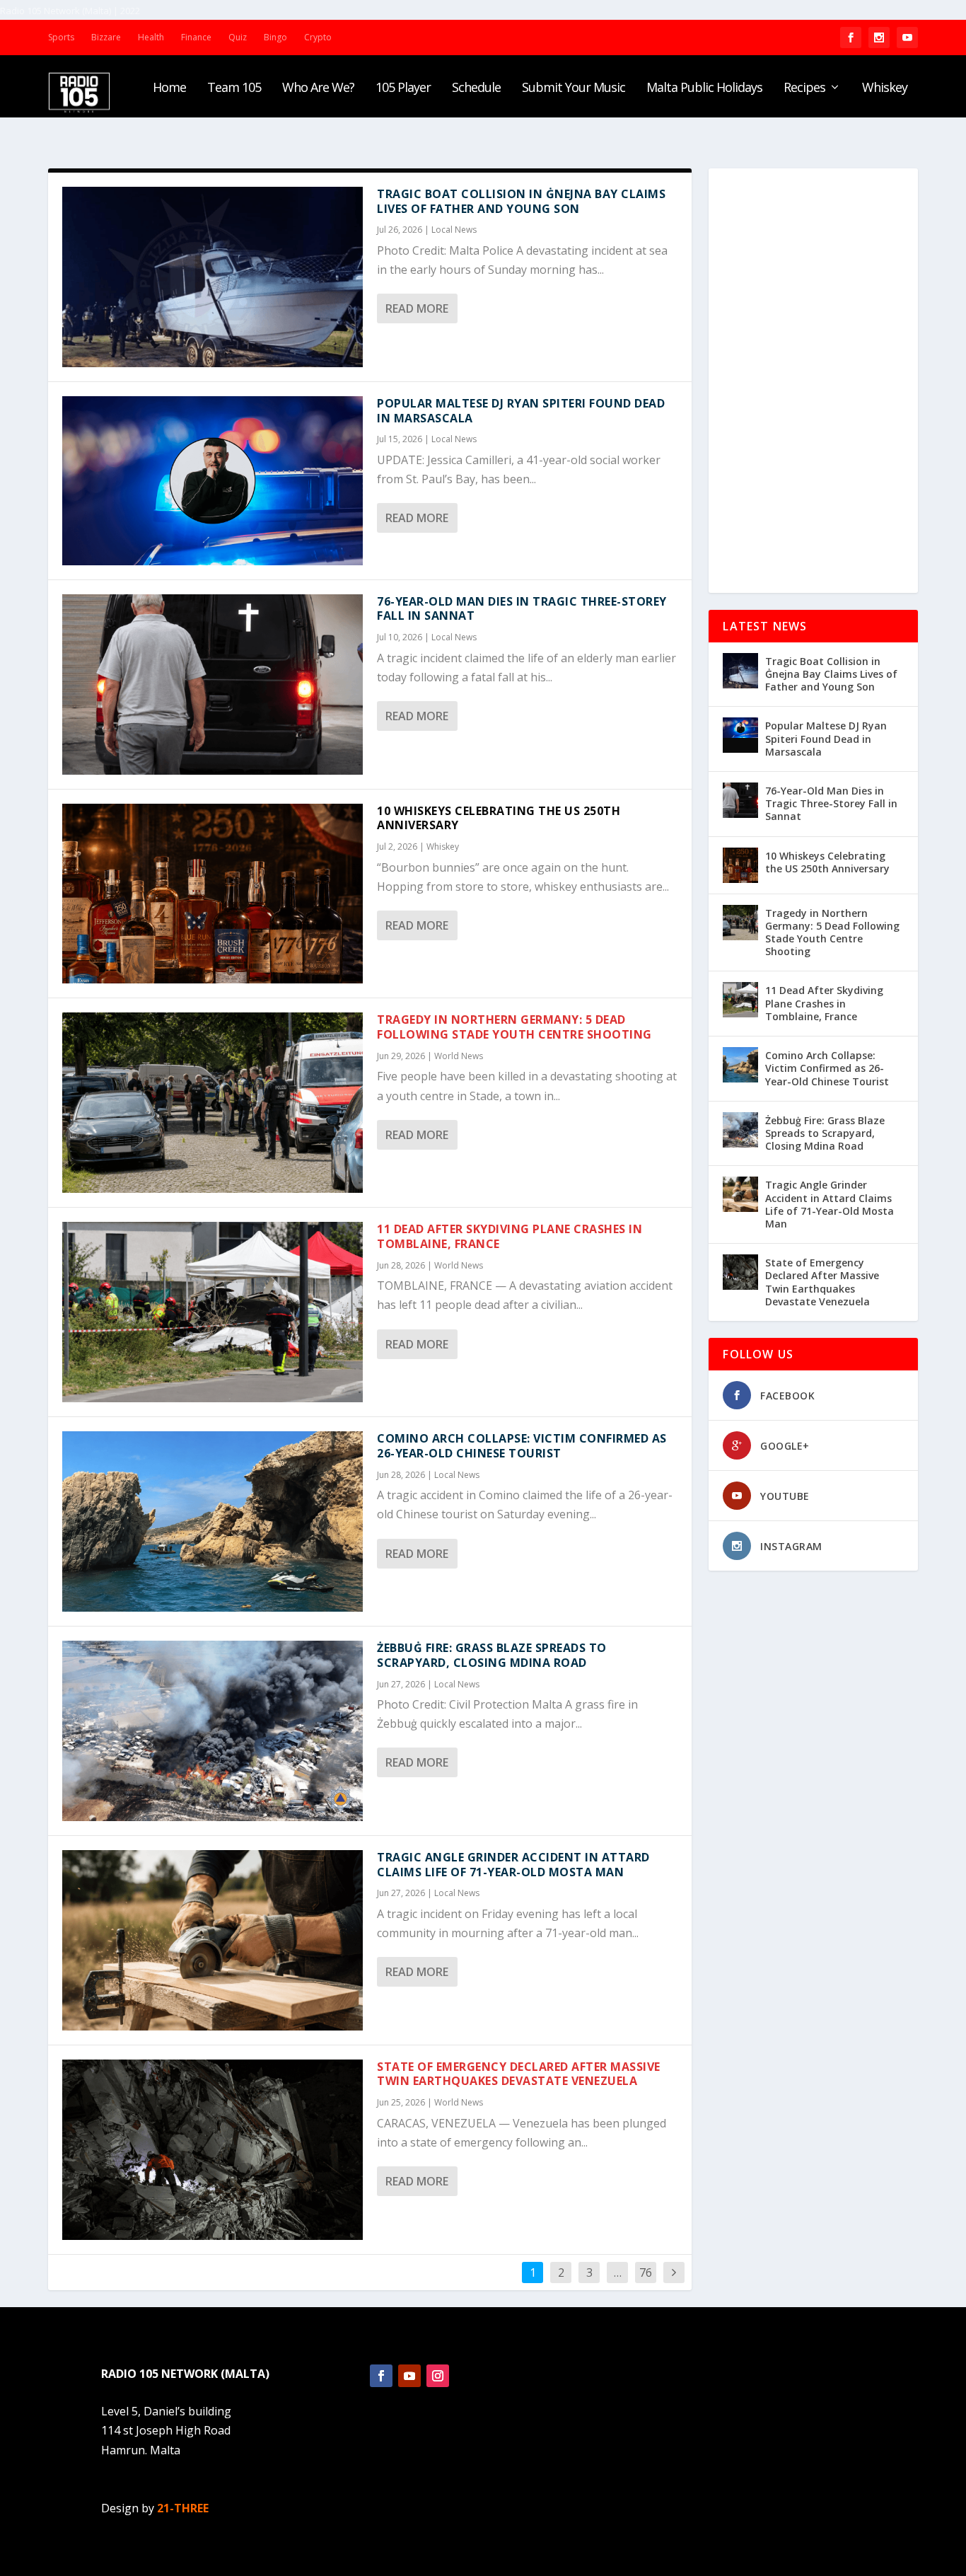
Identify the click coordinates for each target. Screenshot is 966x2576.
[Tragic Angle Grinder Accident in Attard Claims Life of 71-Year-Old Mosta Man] (213, 1940)
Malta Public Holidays (704, 88)
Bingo (275, 37)
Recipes (804, 88)
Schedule (476, 88)
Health (151, 37)
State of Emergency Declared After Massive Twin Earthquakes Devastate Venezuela (519, 2074)
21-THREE (183, 2508)
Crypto (318, 37)
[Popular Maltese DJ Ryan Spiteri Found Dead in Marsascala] (213, 481)
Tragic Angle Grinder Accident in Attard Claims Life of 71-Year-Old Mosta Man (513, 1865)
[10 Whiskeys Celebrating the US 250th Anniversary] (213, 894)
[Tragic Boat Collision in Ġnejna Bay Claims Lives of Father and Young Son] (213, 277)
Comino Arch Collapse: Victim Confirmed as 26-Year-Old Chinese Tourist (522, 1446)
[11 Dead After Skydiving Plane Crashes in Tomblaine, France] (213, 1312)
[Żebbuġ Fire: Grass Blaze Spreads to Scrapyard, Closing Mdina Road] (213, 1731)
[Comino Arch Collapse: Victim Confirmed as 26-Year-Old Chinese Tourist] (213, 1521)
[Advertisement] (813, 381)
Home (169, 88)
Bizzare (106, 37)
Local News (454, 230)
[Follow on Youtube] (409, 2376)
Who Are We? (318, 88)
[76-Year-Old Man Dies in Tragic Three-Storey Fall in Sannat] (213, 685)
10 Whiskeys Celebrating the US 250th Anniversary (499, 818)
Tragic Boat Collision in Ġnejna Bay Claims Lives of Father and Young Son (521, 201)
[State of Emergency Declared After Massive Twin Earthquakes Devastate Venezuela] (213, 2150)
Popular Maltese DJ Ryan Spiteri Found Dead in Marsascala (521, 411)
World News (459, 1056)
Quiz (238, 37)
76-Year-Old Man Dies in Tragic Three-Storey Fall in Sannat (522, 609)
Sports (61, 37)
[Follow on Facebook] (381, 2376)
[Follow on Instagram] (438, 2376)
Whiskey (885, 88)
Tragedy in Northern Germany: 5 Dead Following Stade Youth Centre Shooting (514, 1027)
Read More (417, 308)
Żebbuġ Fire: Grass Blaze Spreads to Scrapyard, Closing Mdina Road (492, 1655)
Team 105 (234, 88)
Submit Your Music (574, 88)
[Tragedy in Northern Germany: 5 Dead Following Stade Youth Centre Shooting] (213, 1103)
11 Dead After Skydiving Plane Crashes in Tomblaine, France (510, 1236)
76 (646, 2272)
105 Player (403, 88)
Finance (196, 37)
